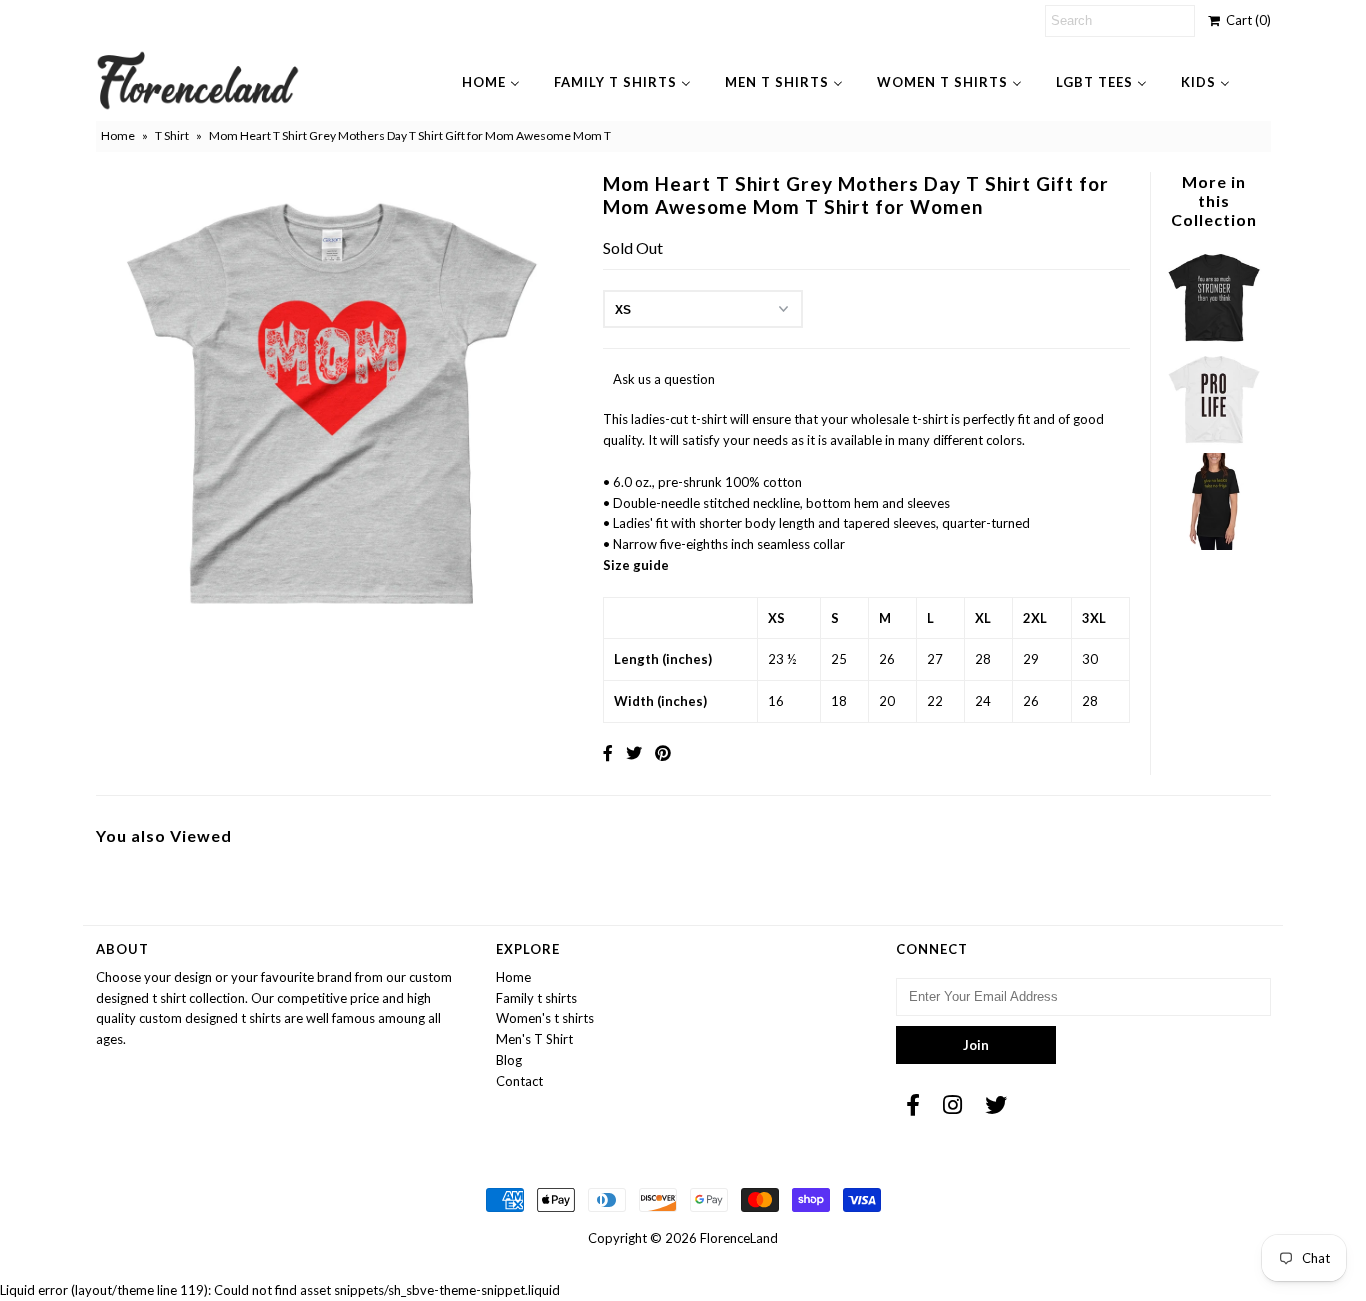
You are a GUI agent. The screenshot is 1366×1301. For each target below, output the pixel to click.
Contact (519, 1081)
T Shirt (172, 135)
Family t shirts (536, 998)
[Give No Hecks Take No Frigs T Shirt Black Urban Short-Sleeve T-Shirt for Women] (1214, 545)
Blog (509, 1060)
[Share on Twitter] (634, 752)
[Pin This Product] (663, 752)
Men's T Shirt (534, 1039)
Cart (1245, 20)
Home (118, 135)
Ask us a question (664, 379)
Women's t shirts (545, 1018)
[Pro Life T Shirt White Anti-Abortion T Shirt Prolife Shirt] (1214, 442)
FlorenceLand (739, 1238)
